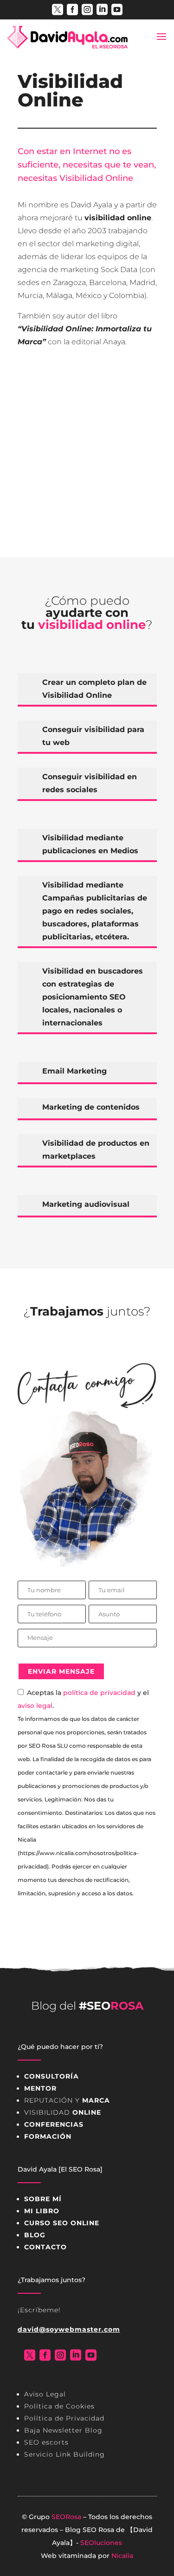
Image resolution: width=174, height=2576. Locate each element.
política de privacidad (99, 1693)
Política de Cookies (59, 2406)
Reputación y (67, 2100)
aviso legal (35, 1706)
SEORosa (66, 2517)
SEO (90, 2530)
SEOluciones (101, 2543)
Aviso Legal (45, 2394)
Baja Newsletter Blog (63, 2430)
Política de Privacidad (64, 2418)
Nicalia (122, 2556)
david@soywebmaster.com (69, 2329)
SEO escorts (46, 2442)
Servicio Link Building (64, 2454)
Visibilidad (63, 2112)
